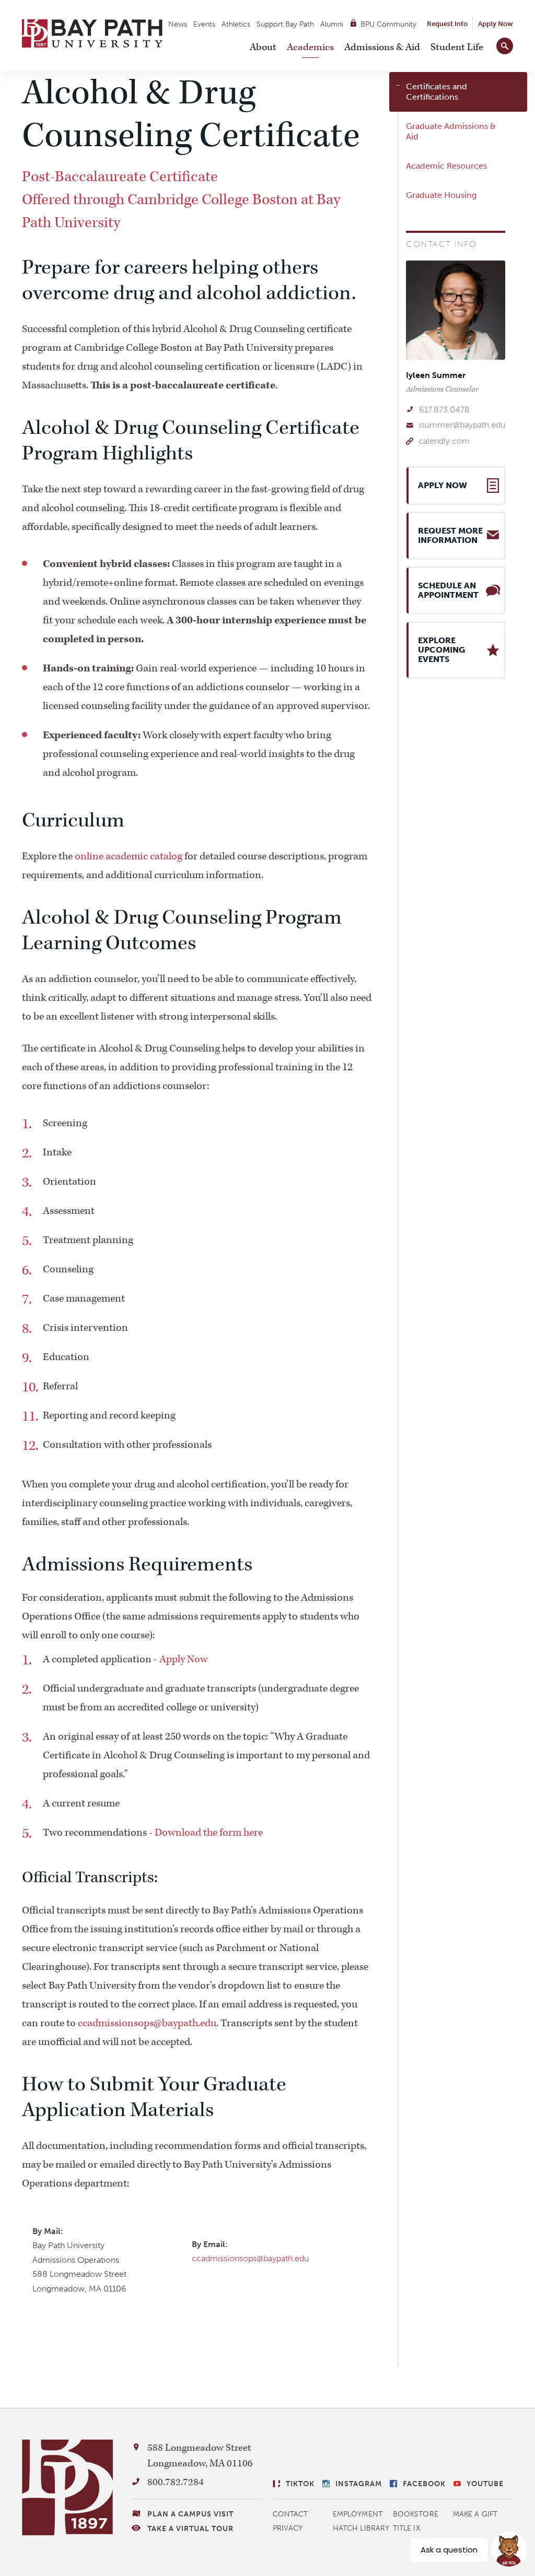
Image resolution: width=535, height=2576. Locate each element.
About (263, 47)
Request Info (447, 24)
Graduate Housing (441, 195)
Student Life (457, 47)
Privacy (288, 2528)
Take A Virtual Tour (190, 2529)
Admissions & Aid (382, 47)
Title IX (406, 2528)
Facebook (424, 2484)
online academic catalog (129, 856)
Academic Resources (446, 166)
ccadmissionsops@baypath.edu (147, 2023)
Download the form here (209, 1833)
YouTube (485, 2484)
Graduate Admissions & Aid (451, 131)
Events (204, 24)
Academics (310, 47)
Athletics (236, 24)
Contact (290, 2514)
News (178, 24)
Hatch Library (361, 2528)
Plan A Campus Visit (190, 2514)
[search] (505, 44)
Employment (358, 2514)
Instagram (359, 2484)
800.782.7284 (176, 2482)
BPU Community (388, 24)
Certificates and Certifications (437, 92)
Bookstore (416, 2514)
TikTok (300, 2484)
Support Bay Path (285, 24)
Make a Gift (475, 2514)
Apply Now (496, 24)
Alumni (332, 24)
